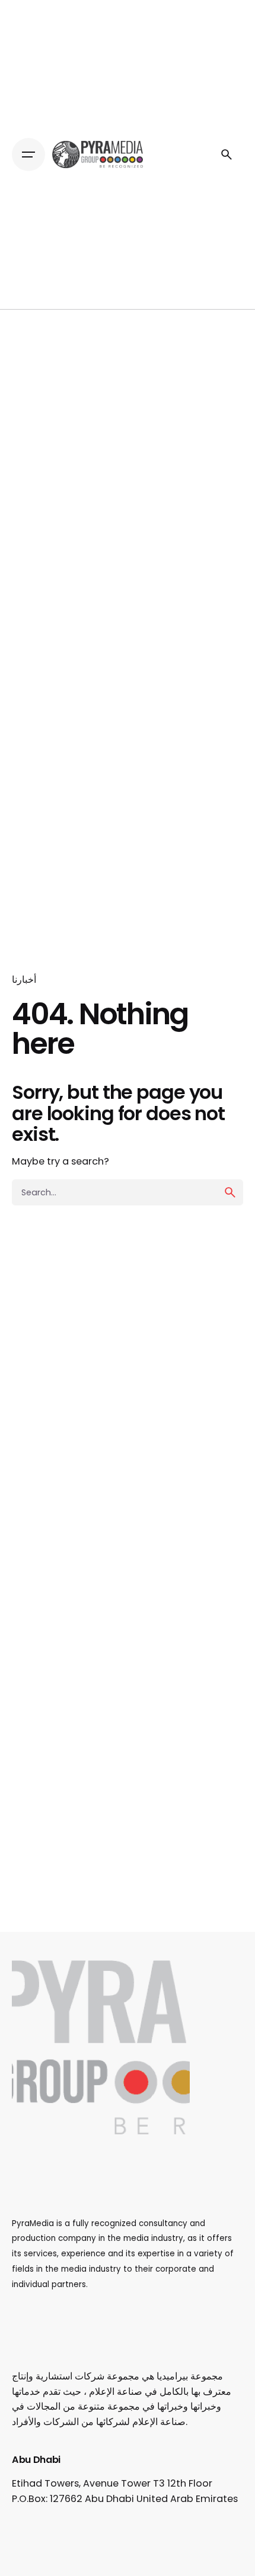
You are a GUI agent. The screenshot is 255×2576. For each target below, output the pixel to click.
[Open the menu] (28, 155)
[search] (230, 1192)
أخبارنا (24, 980)
